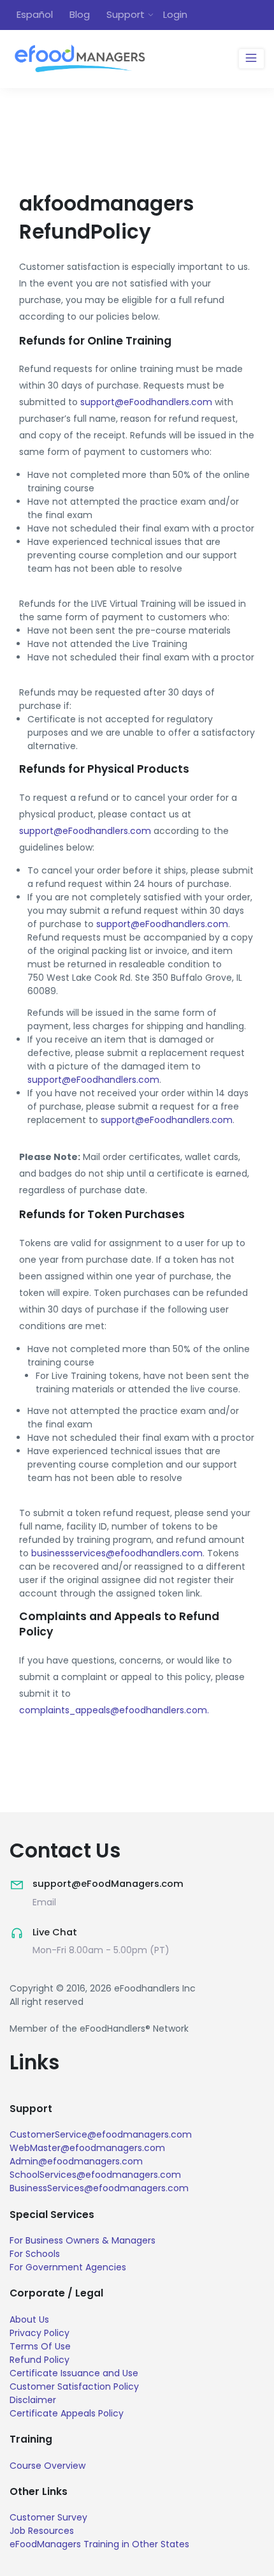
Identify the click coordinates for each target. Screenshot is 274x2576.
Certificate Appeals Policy (67, 2413)
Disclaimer (33, 2400)
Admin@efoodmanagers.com (76, 2161)
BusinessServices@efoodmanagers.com (99, 2188)
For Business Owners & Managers (83, 2240)
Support (126, 14)
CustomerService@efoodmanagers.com (101, 2134)
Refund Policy (40, 2360)
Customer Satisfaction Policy (74, 2386)
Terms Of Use (40, 2346)
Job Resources (42, 2531)
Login (175, 14)
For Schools (35, 2254)
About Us (29, 2319)
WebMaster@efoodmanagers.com (87, 2148)
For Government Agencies (68, 2267)
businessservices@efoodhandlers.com (117, 1553)
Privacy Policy (40, 2333)
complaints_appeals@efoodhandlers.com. (114, 1710)
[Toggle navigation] (251, 59)
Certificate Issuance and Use (74, 2373)
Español (35, 14)
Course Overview (47, 2466)
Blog (80, 14)
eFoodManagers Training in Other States (99, 2544)
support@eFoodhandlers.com (146, 402)
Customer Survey (48, 2517)
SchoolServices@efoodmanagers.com (95, 2175)
